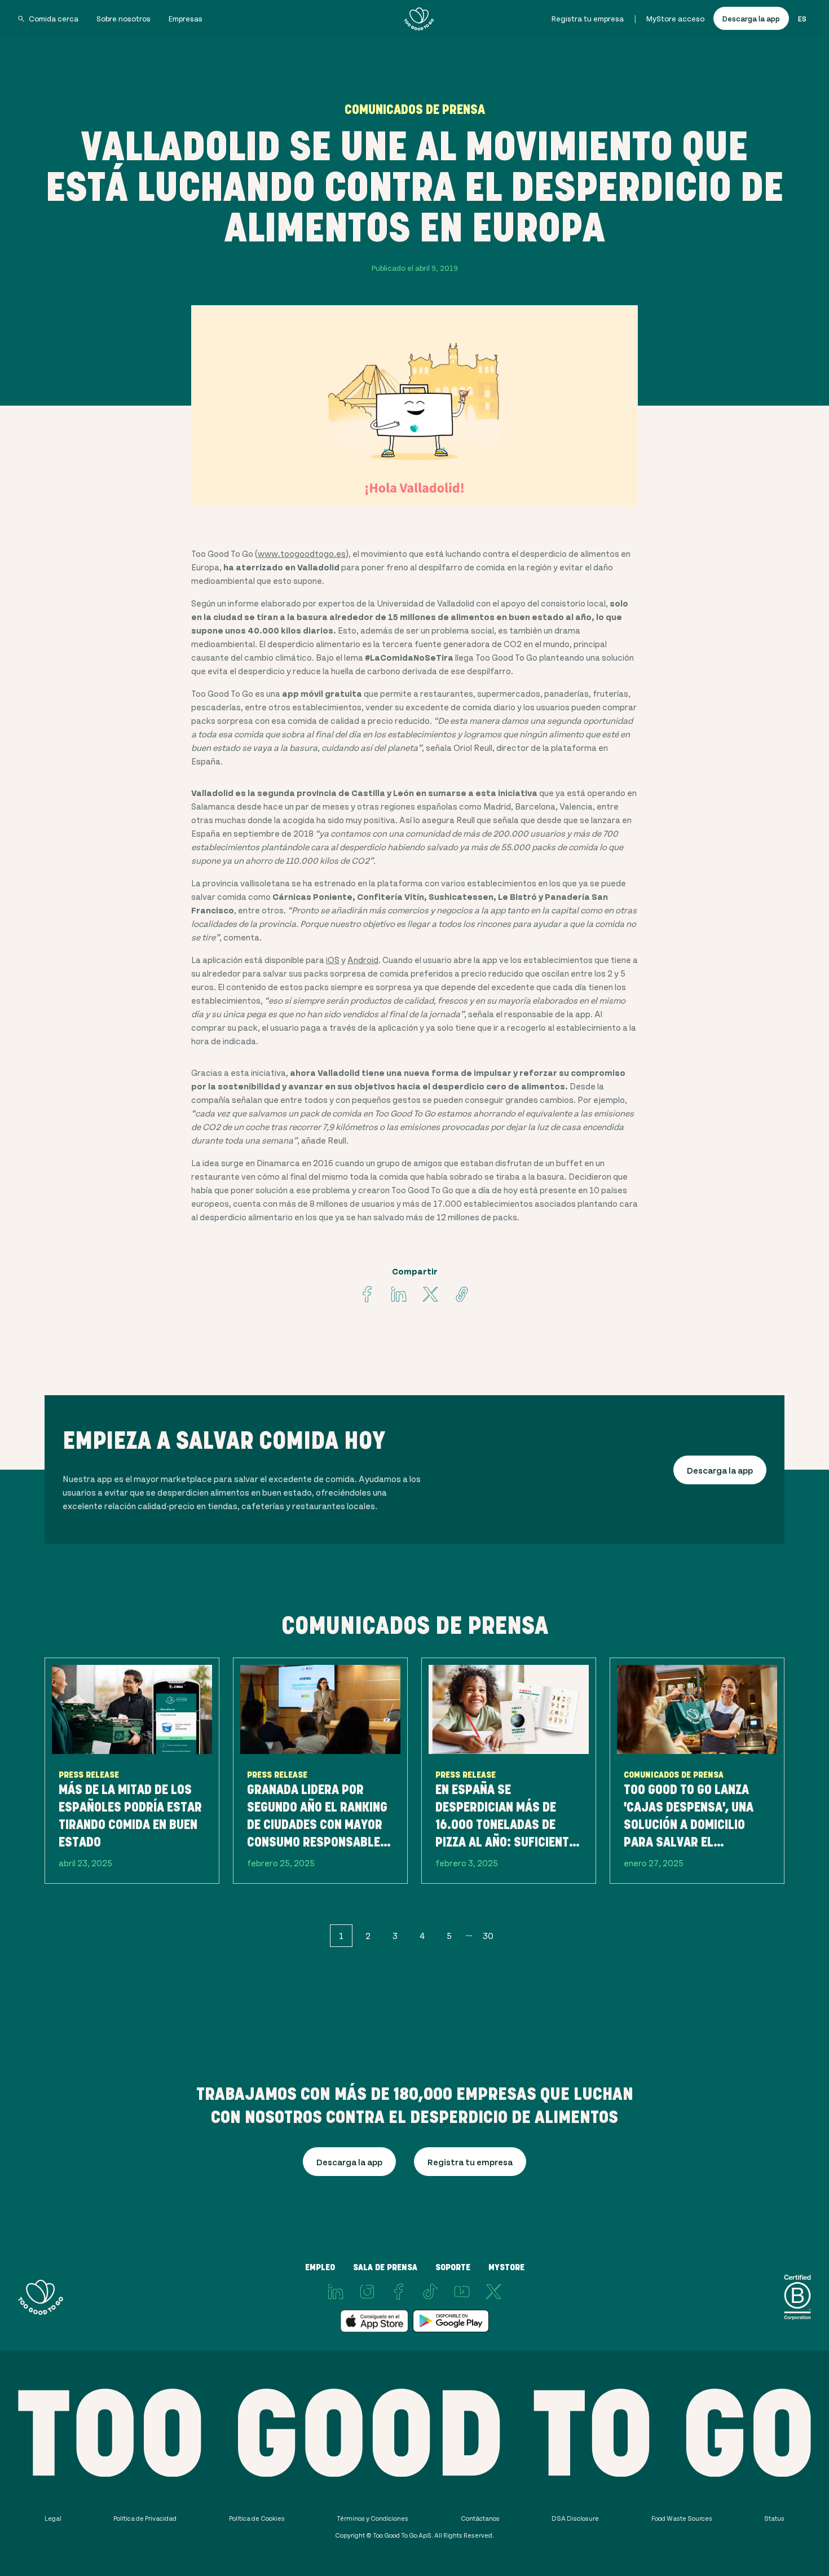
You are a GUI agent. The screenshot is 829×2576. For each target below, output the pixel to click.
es (802, 18)
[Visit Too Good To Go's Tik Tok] (430, 2292)
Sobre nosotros (124, 18)
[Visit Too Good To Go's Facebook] (367, 1294)
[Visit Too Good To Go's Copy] (462, 1294)
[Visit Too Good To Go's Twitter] (430, 1294)
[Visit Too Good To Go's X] (493, 2292)
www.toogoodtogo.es (302, 553)
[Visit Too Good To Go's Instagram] (367, 2292)
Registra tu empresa (588, 18)
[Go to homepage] (419, 19)
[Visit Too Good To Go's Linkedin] (399, 1294)
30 (488, 1935)
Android (363, 959)
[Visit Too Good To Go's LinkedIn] (336, 2292)
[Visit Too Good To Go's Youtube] (462, 2292)
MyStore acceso (675, 18)
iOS (333, 959)
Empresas (186, 18)
